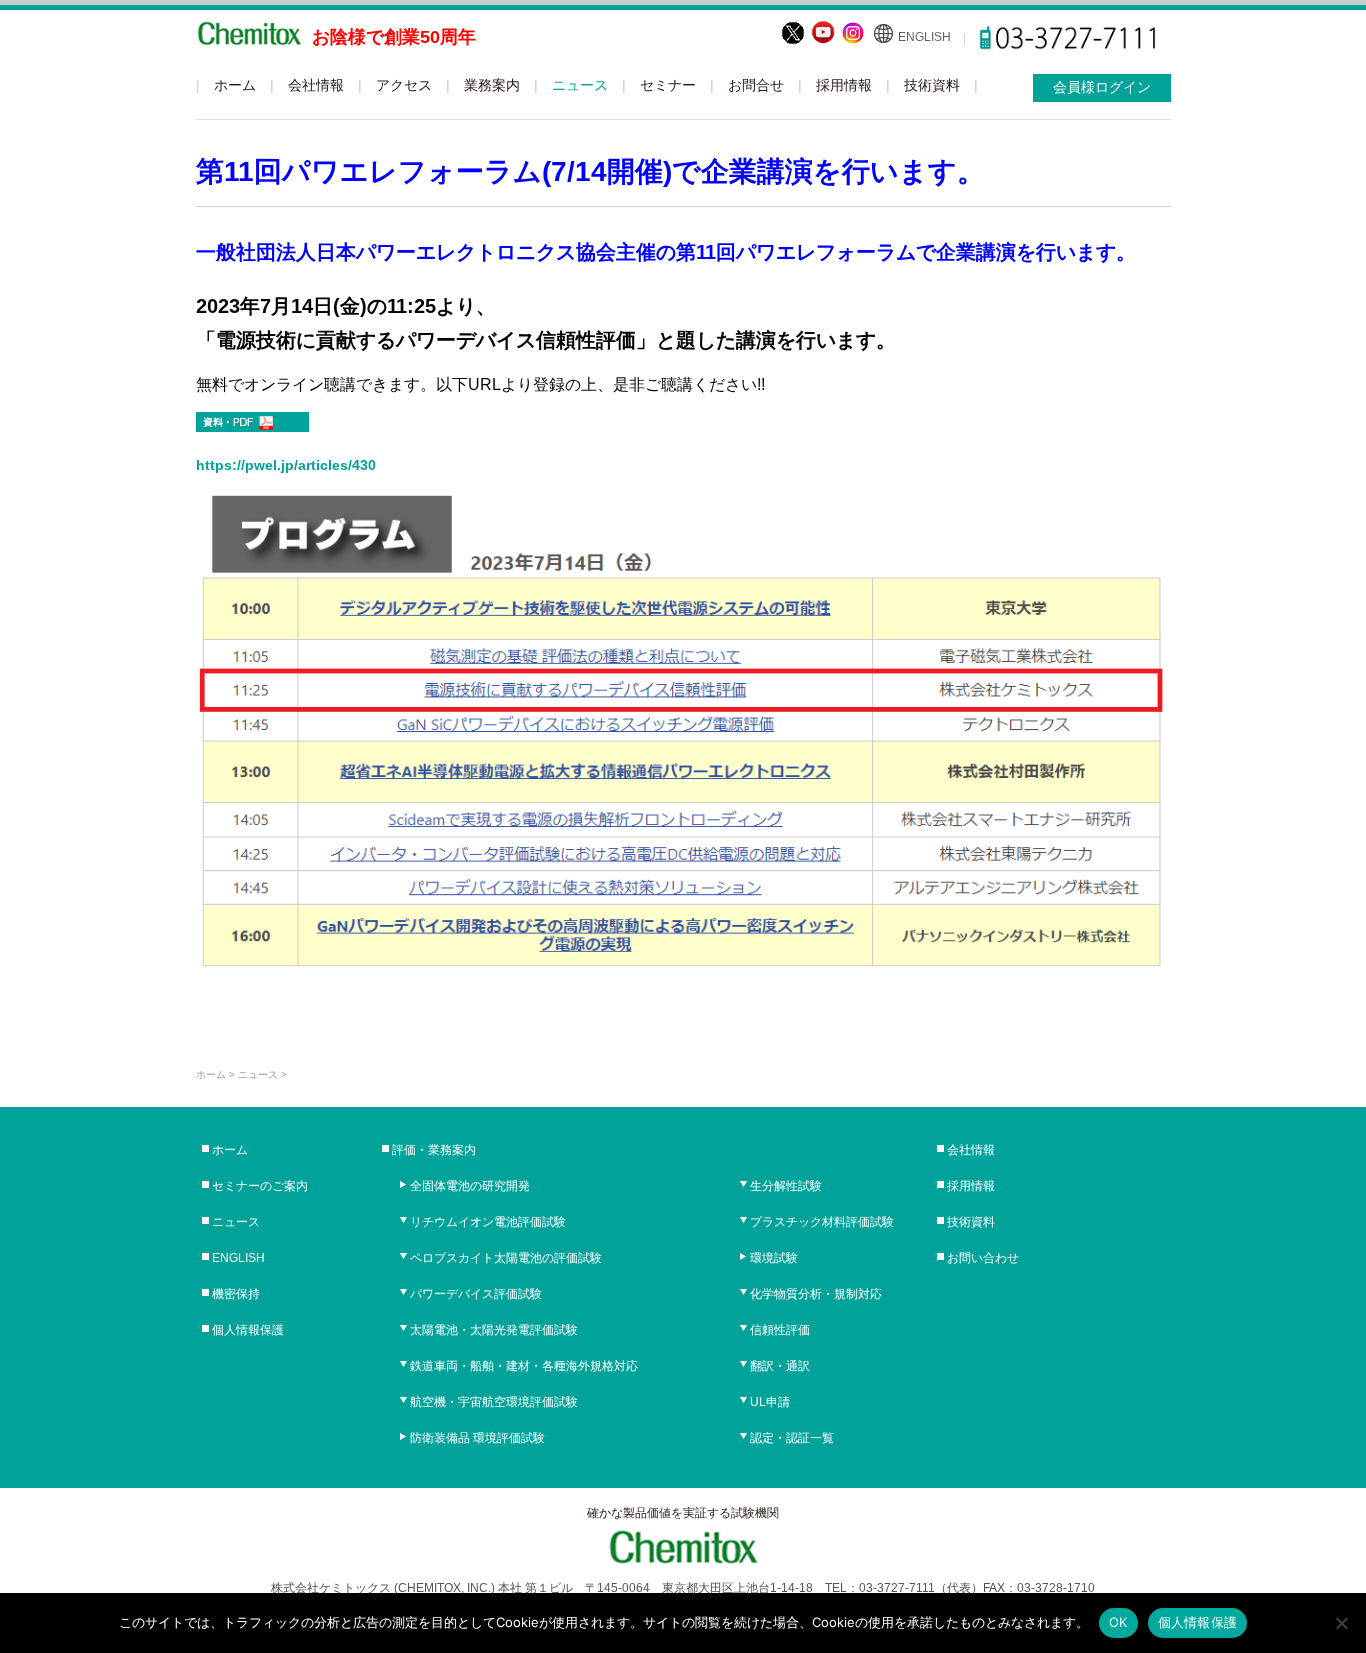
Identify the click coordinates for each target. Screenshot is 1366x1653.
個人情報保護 (248, 1330)
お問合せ (756, 85)
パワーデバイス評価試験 (476, 1294)
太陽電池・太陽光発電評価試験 (494, 1330)
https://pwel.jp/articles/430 (286, 465)
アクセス (404, 85)
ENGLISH (924, 37)
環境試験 (774, 1258)
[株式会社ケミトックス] (249, 37)
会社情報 (316, 85)
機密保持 (236, 1294)
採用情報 (844, 85)
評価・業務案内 (434, 1150)
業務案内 (492, 85)
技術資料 (932, 85)
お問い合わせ (983, 1258)
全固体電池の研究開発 (470, 1186)
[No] (1341, 1623)
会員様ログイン (1102, 87)
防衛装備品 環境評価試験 (477, 1438)
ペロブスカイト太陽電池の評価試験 (506, 1258)
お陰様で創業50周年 (394, 37)
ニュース (580, 85)
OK (1118, 1622)
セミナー (668, 85)
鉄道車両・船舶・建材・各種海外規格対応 (524, 1366)
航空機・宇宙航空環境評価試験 (494, 1402)
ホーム (235, 85)
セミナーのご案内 (260, 1186)
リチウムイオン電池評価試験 (488, 1222)
